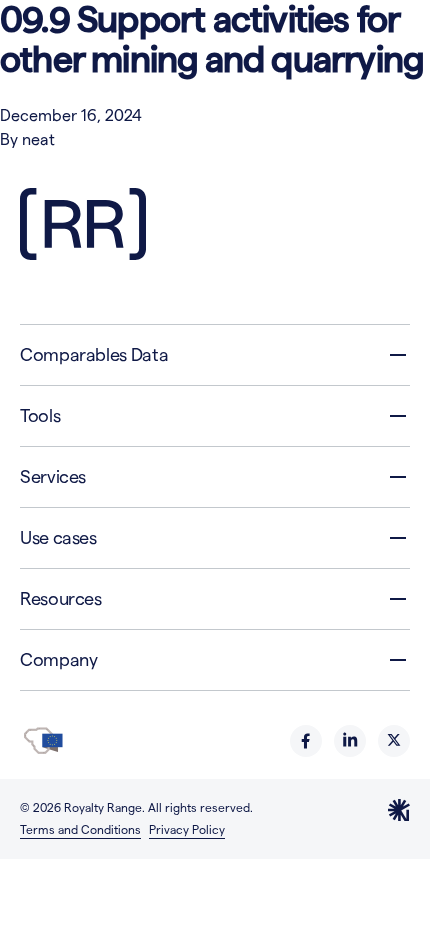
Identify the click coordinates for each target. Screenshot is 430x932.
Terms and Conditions (80, 829)
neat (38, 139)
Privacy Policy (187, 829)
